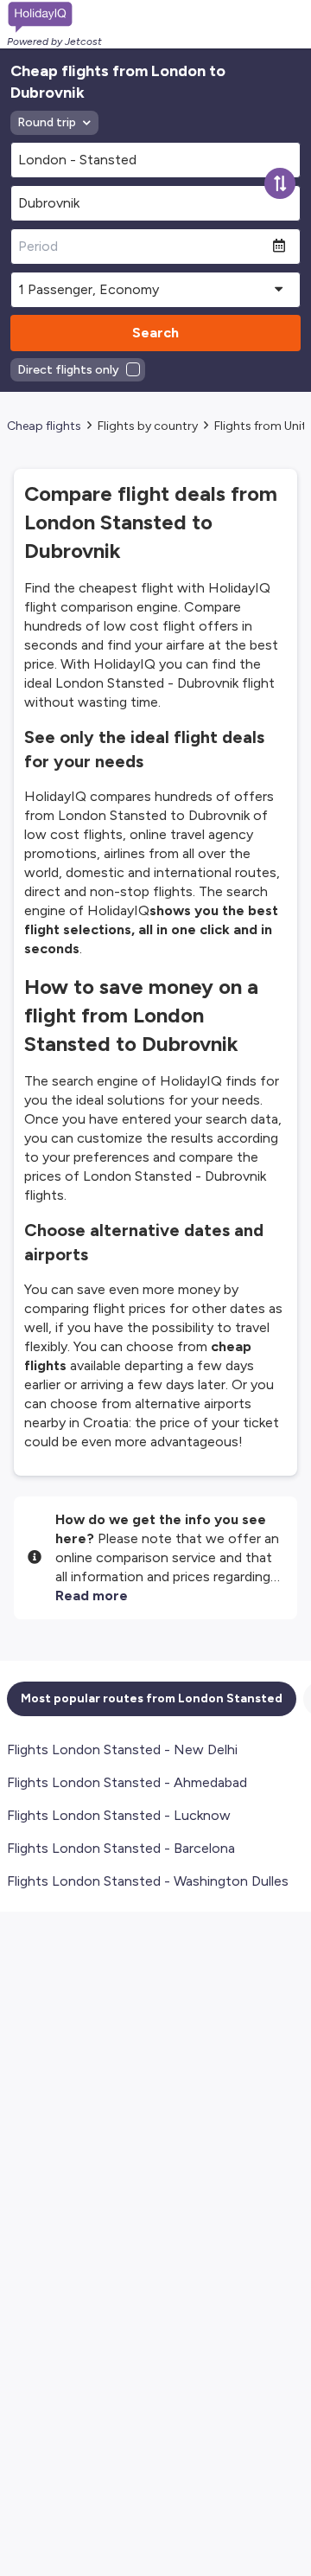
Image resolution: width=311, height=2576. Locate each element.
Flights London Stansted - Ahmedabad (127, 1782)
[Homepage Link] (54, 17)
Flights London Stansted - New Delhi (122, 1749)
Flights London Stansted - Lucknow (119, 1815)
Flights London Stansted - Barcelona (121, 1848)
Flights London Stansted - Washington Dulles (148, 1881)
